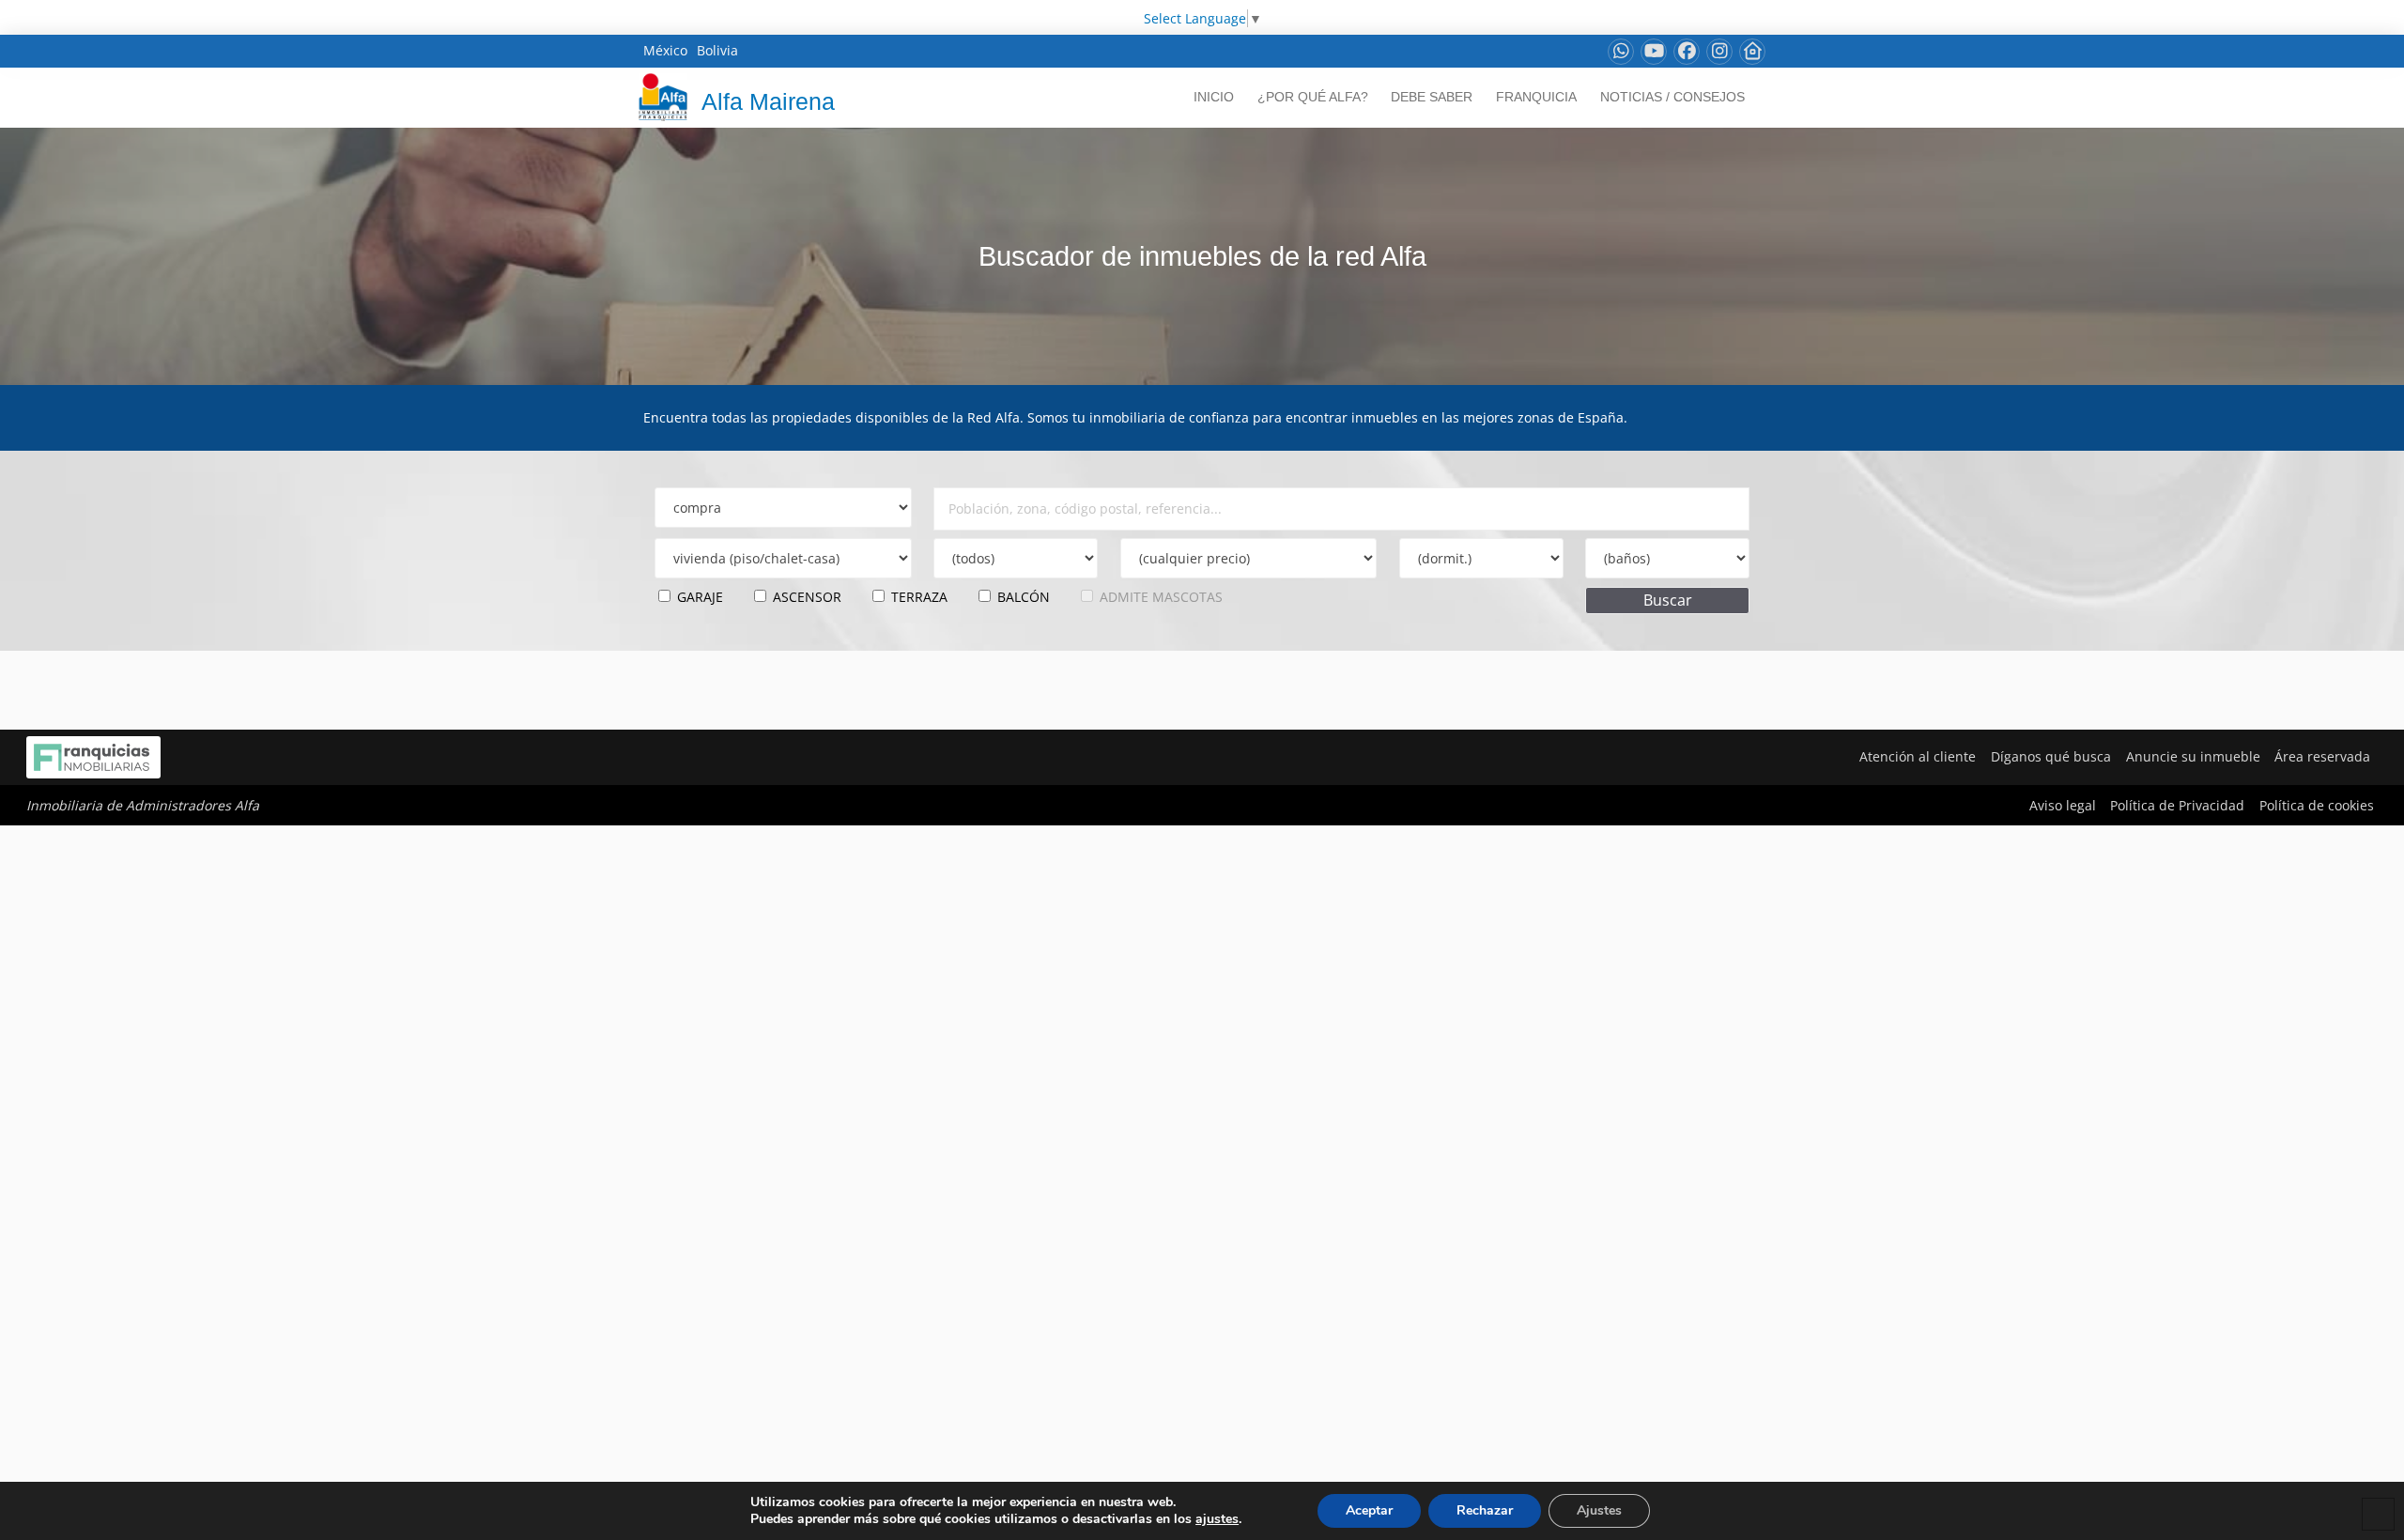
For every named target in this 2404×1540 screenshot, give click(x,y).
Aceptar (1369, 1510)
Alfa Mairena (768, 101)
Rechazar (1485, 1510)
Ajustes (1599, 1510)
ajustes (1217, 1519)
